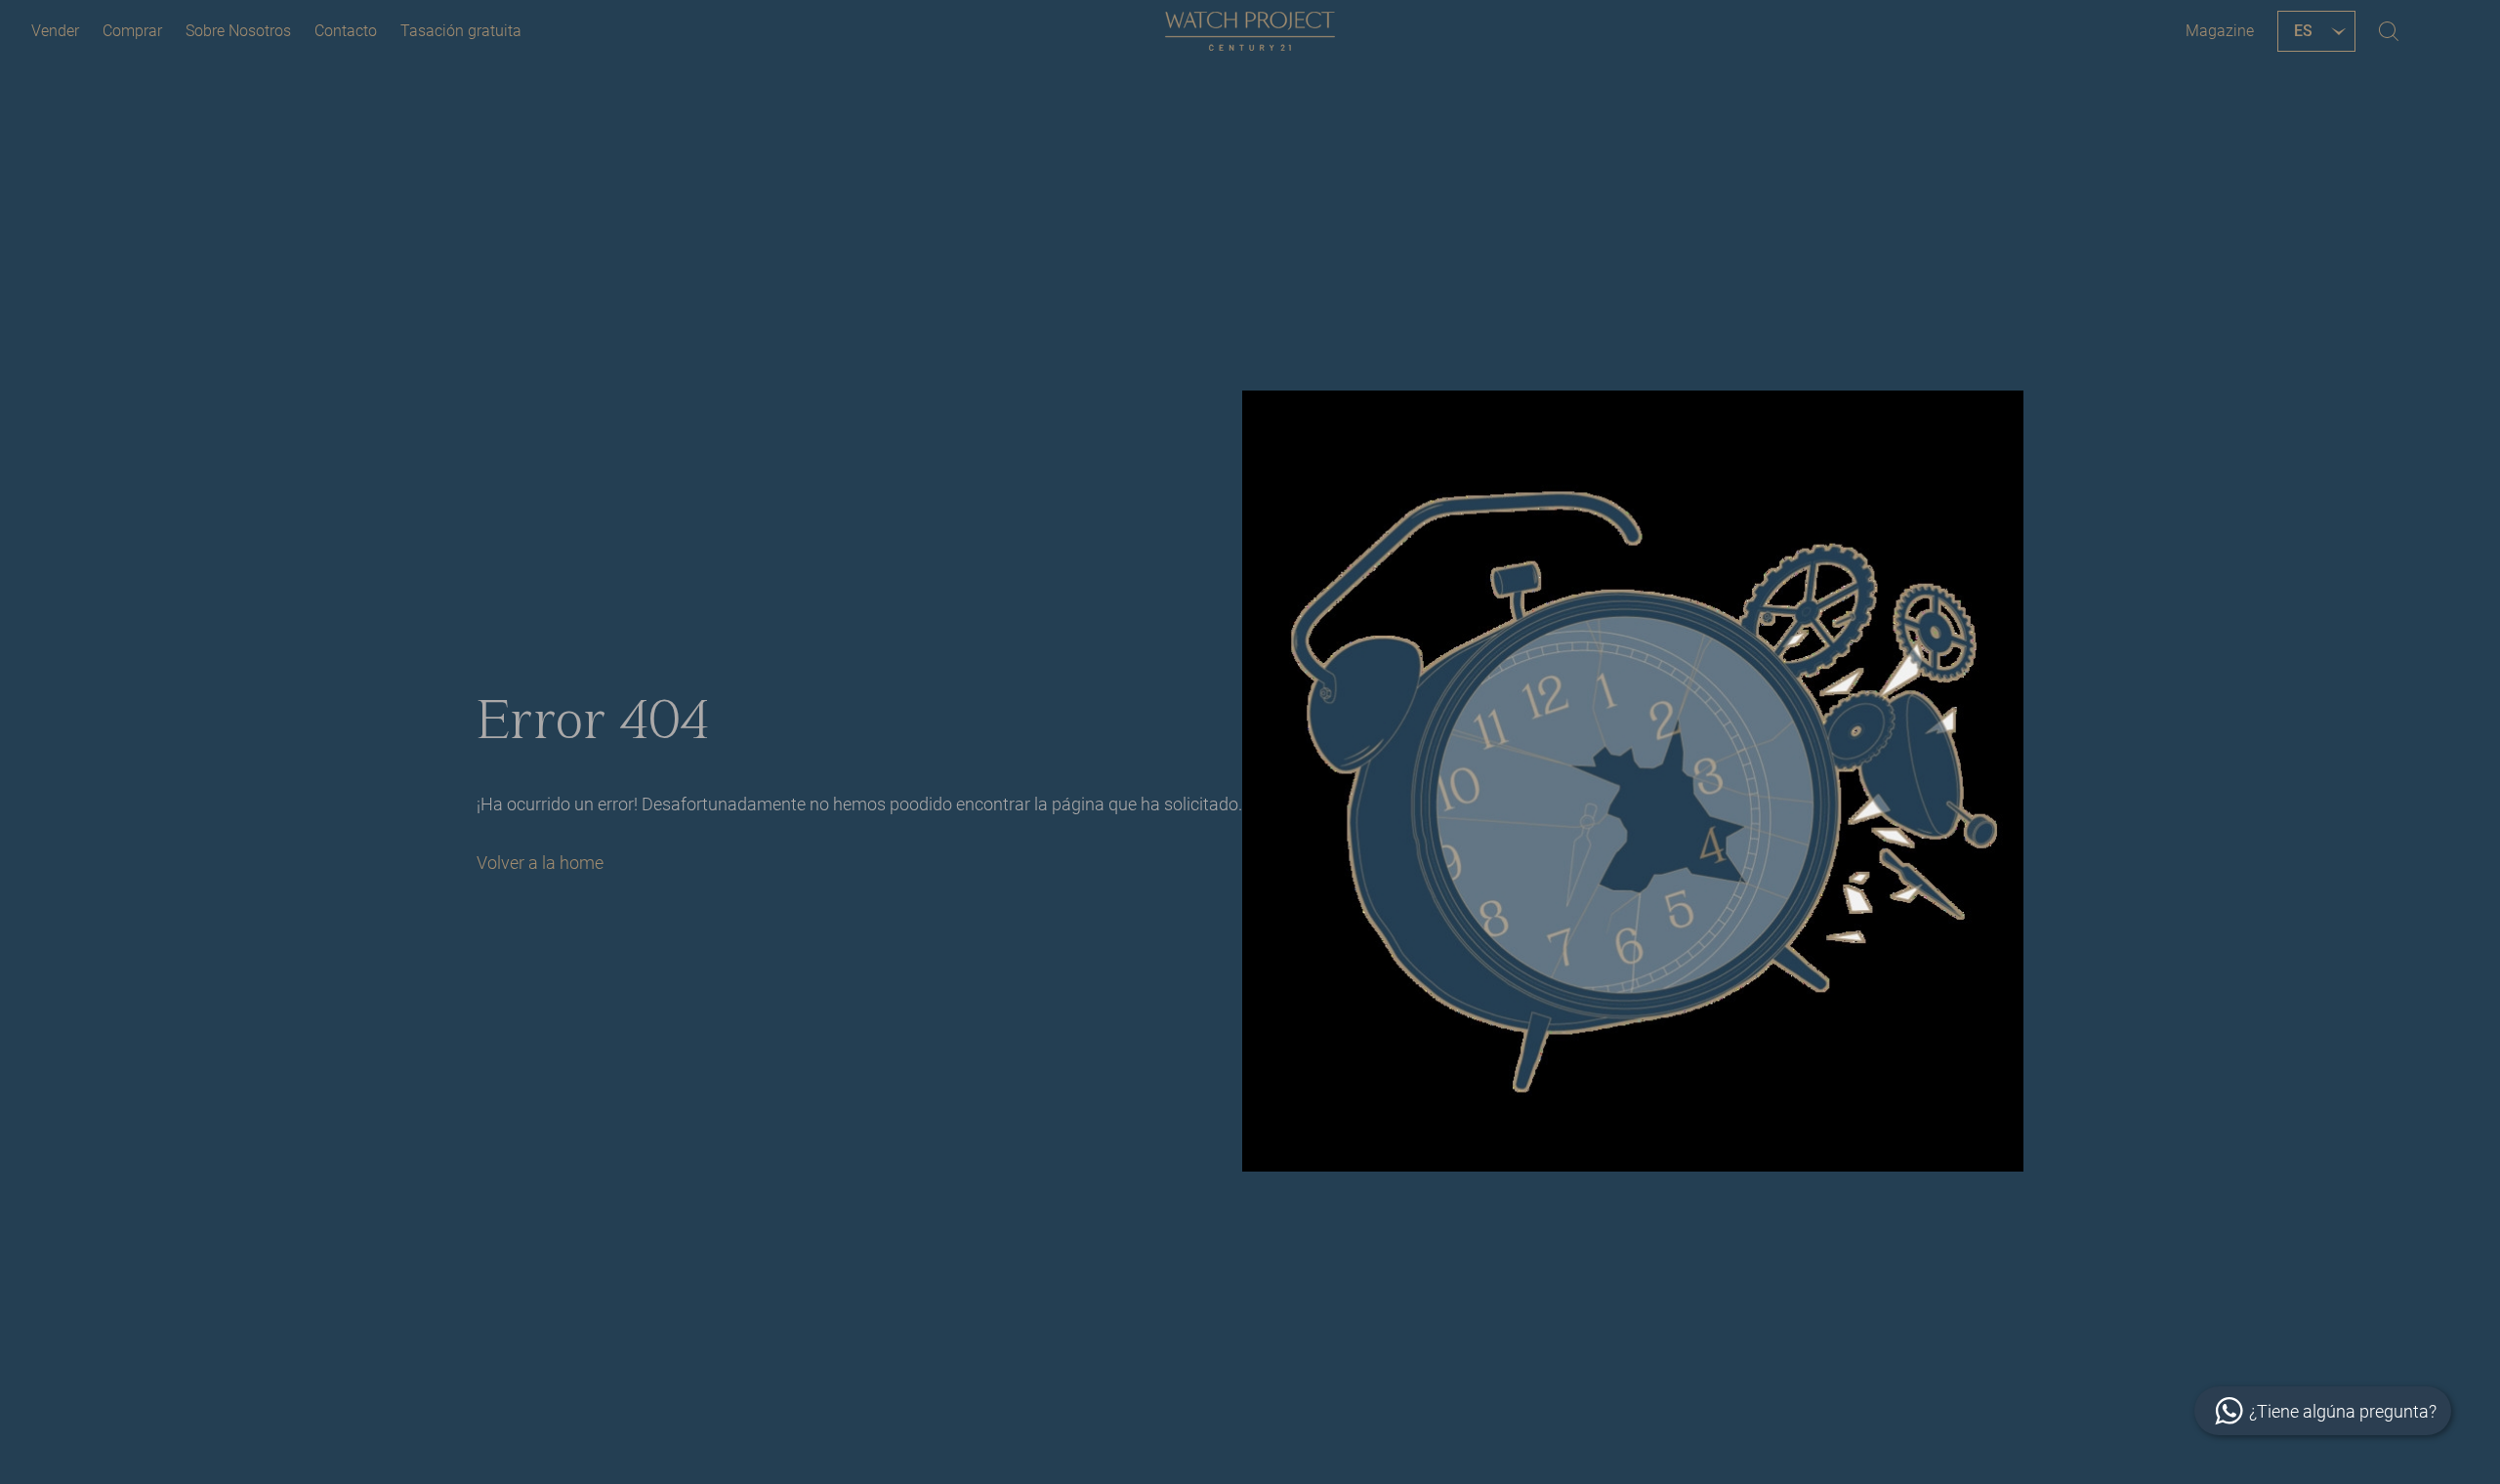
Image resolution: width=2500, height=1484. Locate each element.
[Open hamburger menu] (2445, 31)
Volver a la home (540, 863)
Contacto (346, 31)
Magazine (2220, 31)
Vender (55, 31)
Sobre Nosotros (238, 31)
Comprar (132, 31)
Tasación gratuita (461, 31)
